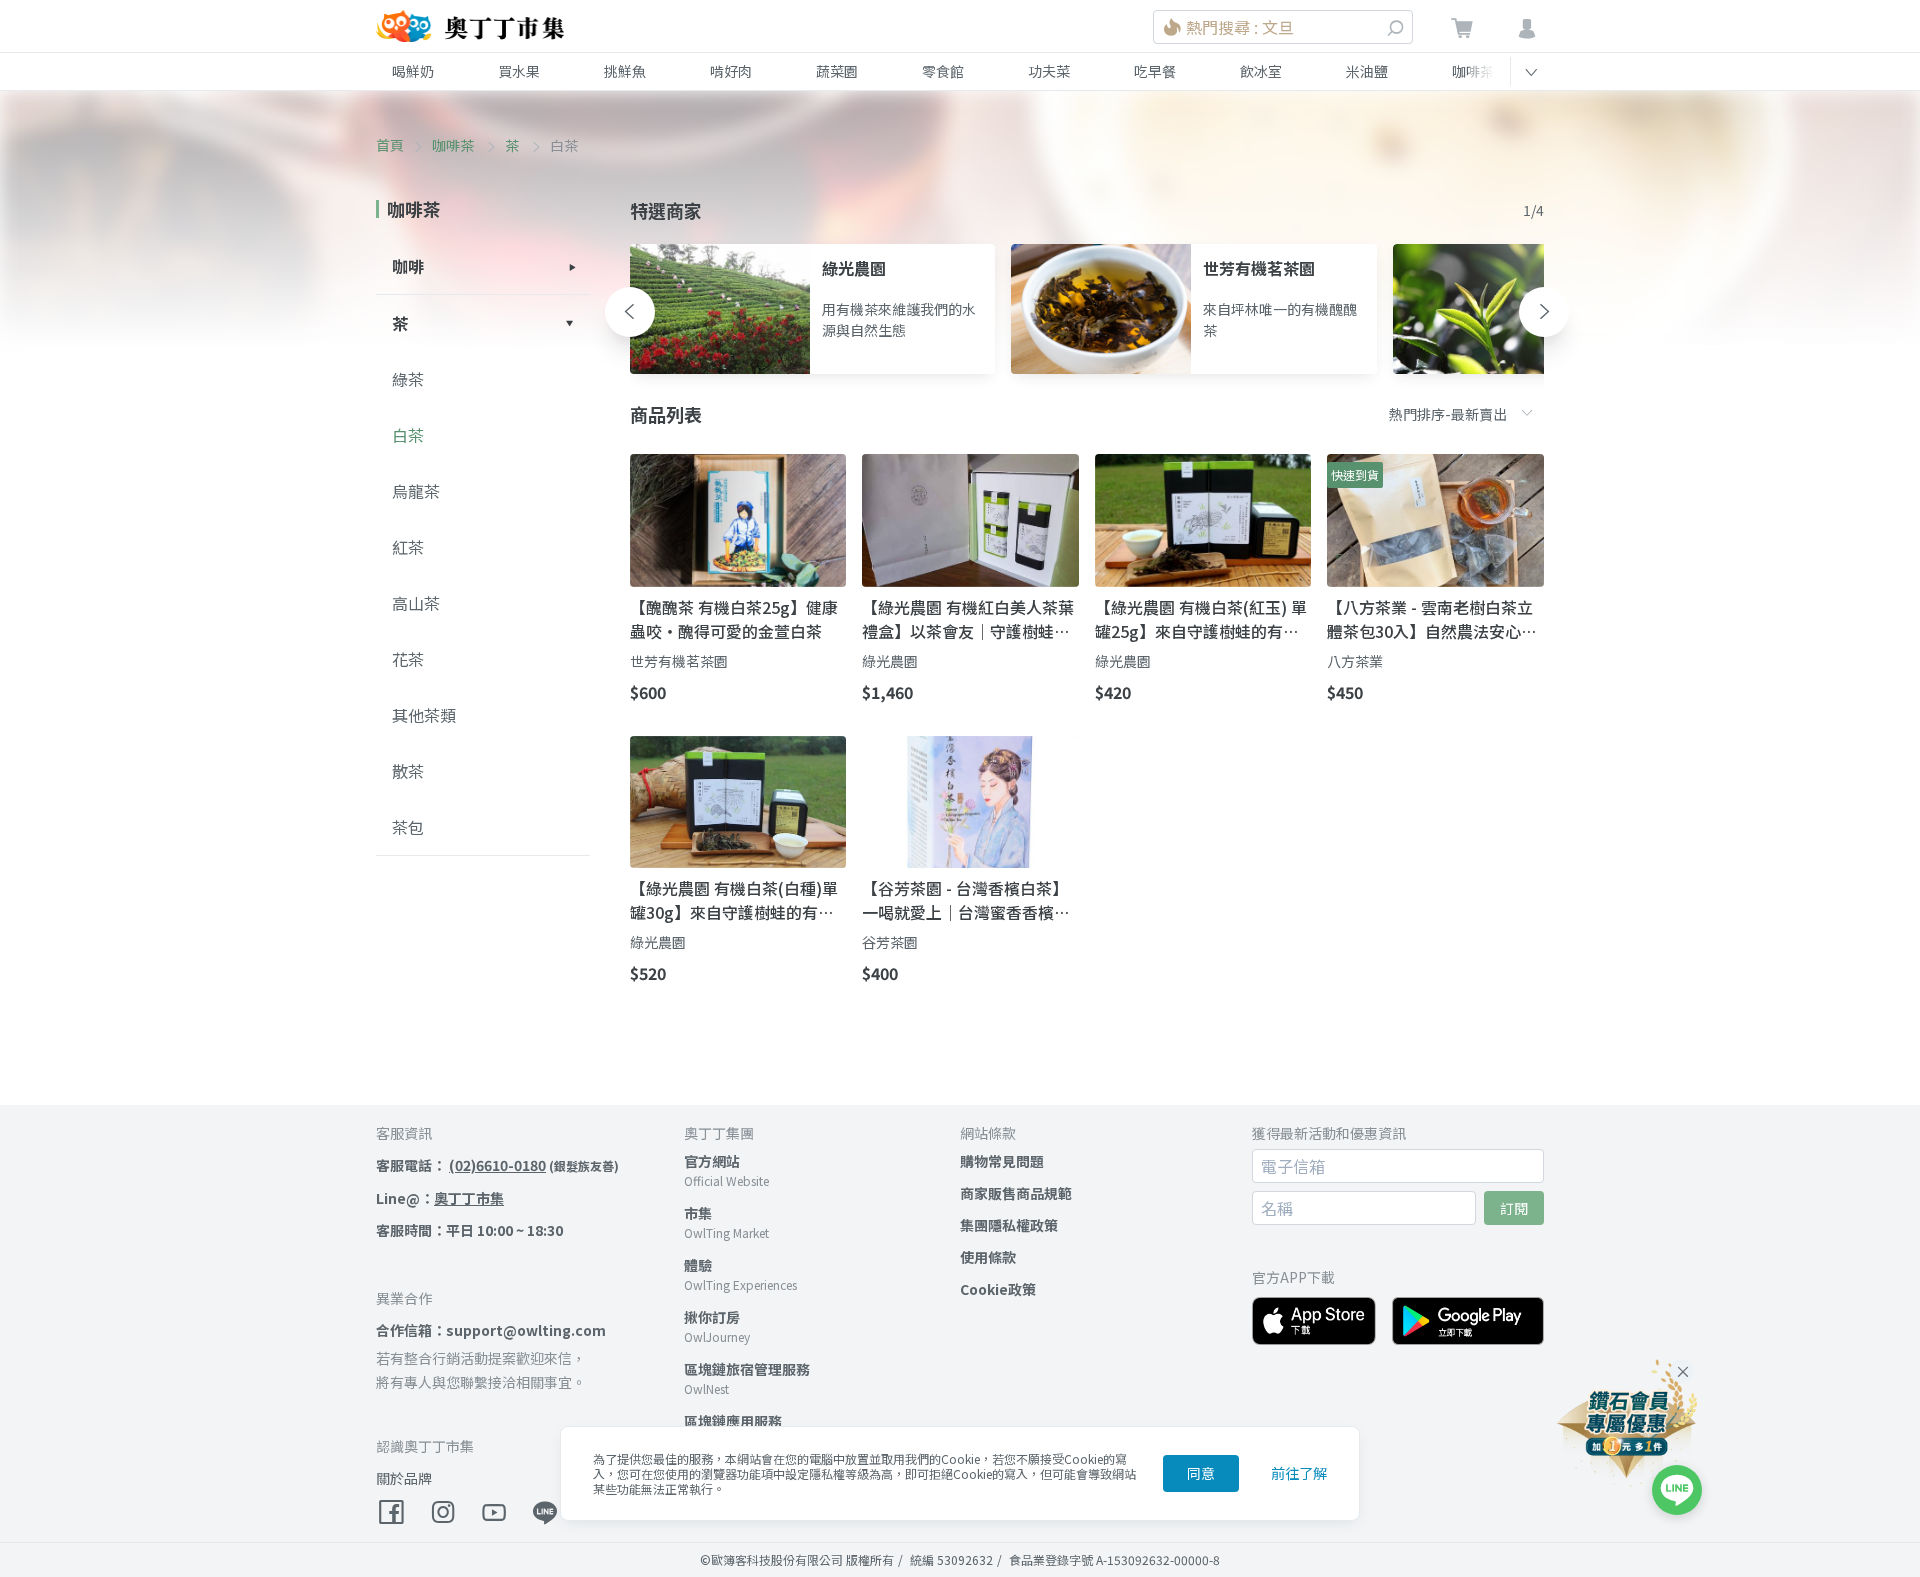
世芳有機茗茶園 (679, 661)
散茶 (408, 771)
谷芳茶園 (890, 942)
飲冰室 (1261, 71)
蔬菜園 (837, 71)
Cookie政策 (998, 1289)
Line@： (440, 1198)
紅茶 (408, 547)
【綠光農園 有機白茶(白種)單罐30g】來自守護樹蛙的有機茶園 (734, 900)
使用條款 (988, 1257)
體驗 (698, 1265)
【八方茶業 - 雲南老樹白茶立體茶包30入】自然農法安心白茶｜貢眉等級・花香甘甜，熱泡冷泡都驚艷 (1432, 619)
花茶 (408, 659)
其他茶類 (424, 715)
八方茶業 (1355, 661)
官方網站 (712, 1161)
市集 (698, 1213)
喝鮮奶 (413, 71)
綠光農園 (890, 661)
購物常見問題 (1002, 1161)
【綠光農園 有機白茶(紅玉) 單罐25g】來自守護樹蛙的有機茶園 (1201, 619)
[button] (630, 312)
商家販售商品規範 (1016, 1193)
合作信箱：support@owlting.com (491, 1330)
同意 (1201, 1473)
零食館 (943, 71)
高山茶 (416, 603)
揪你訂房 (712, 1317)
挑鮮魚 (625, 71)
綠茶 (408, 379)
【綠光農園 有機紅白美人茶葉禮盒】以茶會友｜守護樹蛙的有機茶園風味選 (968, 619)
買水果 (519, 71)
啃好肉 (731, 71)
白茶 (408, 435)
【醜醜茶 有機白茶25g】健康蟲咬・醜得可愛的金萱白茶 (734, 619)
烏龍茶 (416, 491)
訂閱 (1514, 1208)
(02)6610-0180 (497, 1165)
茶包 (408, 827)
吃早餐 (1155, 71)
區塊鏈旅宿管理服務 (747, 1369)
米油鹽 (1367, 71)
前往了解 (1299, 1473)
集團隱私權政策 (1009, 1225)
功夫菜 (1049, 71)
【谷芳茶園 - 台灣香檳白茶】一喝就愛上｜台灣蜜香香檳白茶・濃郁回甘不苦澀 (966, 900)
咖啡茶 (1473, 71)
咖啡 (408, 266)
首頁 (390, 145)
